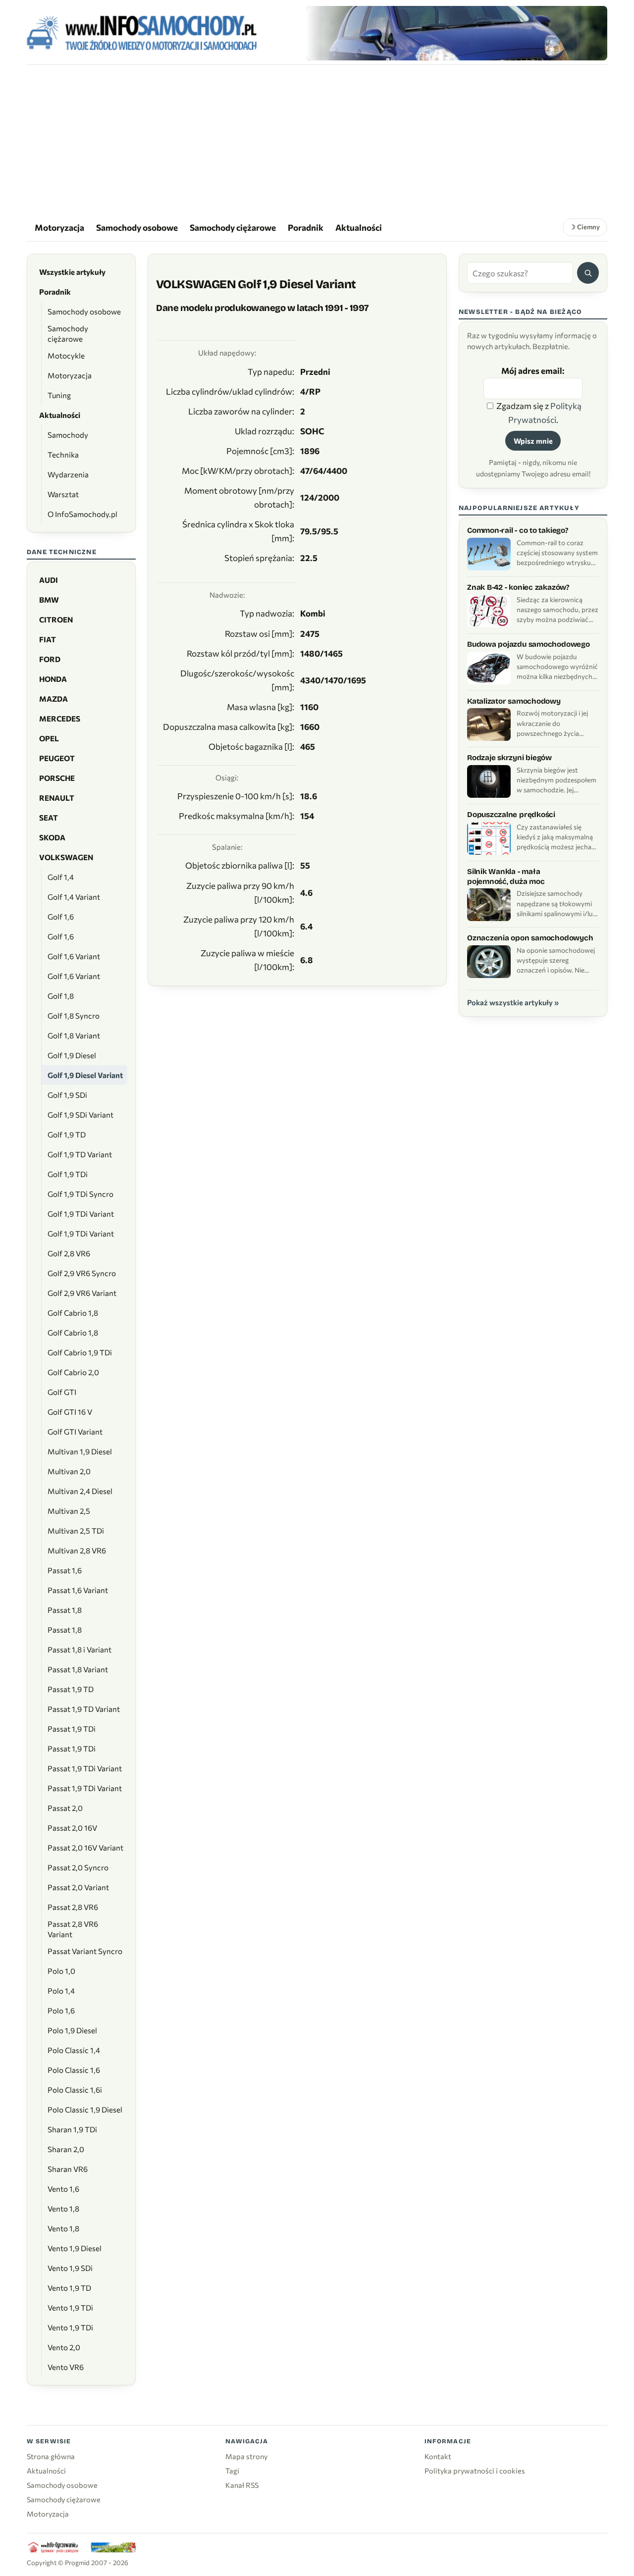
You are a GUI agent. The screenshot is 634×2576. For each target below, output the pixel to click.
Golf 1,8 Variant (74, 1035)
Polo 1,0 (61, 1971)
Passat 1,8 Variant (78, 1669)
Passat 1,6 (65, 1570)
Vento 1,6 (63, 2189)
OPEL (49, 738)
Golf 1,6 (61, 917)
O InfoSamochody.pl (82, 514)
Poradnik (306, 227)
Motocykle (66, 356)
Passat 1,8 (65, 1610)
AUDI (49, 580)
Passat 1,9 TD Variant (84, 1709)
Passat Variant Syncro (85, 1951)
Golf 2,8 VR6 (69, 1253)
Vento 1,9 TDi (70, 2308)
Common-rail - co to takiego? (518, 530)
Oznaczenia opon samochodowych (530, 938)
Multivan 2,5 (69, 1511)
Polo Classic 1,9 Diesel (85, 2110)
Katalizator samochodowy (514, 701)
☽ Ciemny (585, 227)
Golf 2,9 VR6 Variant (82, 1293)
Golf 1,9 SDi (67, 1095)
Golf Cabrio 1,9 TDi (80, 1352)
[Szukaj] (588, 273)
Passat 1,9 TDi (72, 1729)
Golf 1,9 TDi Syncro (80, 1194)
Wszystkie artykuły (72, 272)
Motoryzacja (59, 227)
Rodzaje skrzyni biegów (509, 758)
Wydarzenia (68, 474)
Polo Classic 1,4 (74, 2050)
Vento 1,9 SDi (70, 2268)
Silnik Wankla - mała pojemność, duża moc (506, 876)
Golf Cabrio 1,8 (73, 1313)
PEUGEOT (57, 758)
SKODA (52, 837)
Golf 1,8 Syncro (74, 1016)
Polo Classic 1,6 (74, 2070)
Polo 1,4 (61, 1991)
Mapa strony (246, 2456)
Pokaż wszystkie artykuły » (513, 1002)
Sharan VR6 (68, 2169)
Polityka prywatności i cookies (475, 2471)
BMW (49, 600)
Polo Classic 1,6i (75, 2090)
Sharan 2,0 (66, 2149)
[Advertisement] (317, 139)
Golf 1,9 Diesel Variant (85, 1075)
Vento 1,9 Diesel (75, 2248)
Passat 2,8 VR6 (73, 1907)
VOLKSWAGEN (66, 857)
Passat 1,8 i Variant (79, 1649)
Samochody (68, 435)
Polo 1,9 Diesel (72, 2030)
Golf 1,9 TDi (68, 1174)
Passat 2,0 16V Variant (85, 1848)
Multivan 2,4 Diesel (80, 1491)
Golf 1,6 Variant (74, 956)
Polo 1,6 (61, 2010)
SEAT (49, 818)
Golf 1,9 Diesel (72, 1055)
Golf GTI (62, 1392)
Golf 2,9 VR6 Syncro (82, 1273)
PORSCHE (57, 778)
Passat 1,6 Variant (78, 1590)
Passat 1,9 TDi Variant (85, 1768)
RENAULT (57, 798)
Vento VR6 (66, 2367)
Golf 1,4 (61, 877)
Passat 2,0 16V (72, 1828)
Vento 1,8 (63, 2209)
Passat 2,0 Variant (78, 1887)
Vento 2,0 (64, 2347)
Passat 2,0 (65, 1808)
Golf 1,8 (61, 996)
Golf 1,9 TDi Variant (81, 1214)
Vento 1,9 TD (69, 2288)
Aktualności (359, 227)
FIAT (48, 639)
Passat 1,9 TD (71, 1689)
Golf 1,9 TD (67, 1134)
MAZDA (53, 699)
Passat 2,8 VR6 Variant (73, 1929)
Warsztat (63, 494)
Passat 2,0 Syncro (78, 1867)
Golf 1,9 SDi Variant (80, 1115)
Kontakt (438, 2456)
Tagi (232, 2471)
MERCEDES (60, 719)
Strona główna (51, 2456)
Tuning (59, 395)
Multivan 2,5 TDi (76, 1531)
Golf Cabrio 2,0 (73, 1372)
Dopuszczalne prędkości (511, 815)
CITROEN (56, 619)
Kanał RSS (242, 2485)
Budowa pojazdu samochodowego (528, 644)
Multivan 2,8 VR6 (77, 1550)
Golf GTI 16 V (70, 1412)
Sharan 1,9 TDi (72, 2129)
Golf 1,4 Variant (74, 897)
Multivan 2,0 (69, 1471)
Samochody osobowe (137, 227)
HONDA (53, 679)
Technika (63, 455)
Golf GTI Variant (75, 1432)
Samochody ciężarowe (233, 227)
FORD (50, 659)
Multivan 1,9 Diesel (80, 1451)
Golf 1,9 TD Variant (80, 1154)
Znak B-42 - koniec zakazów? (518, 587)
